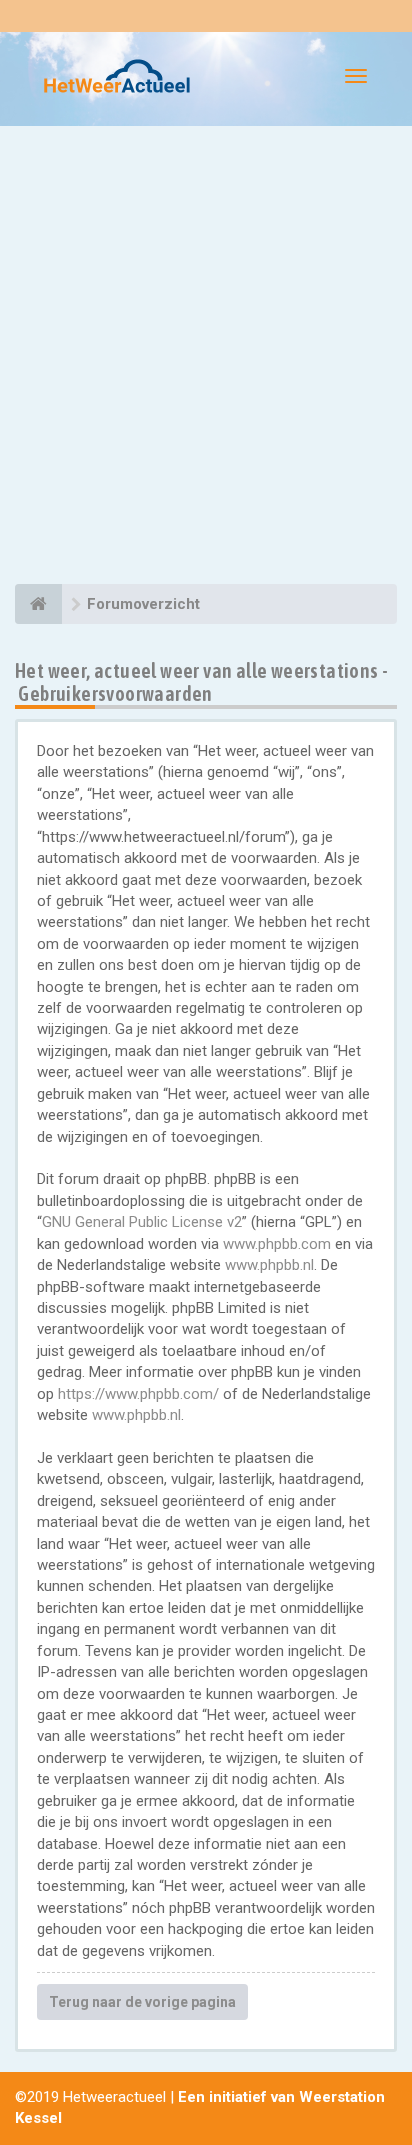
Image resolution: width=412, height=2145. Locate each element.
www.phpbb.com (277, 1244)
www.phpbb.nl (269, 1265)
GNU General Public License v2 (142, 1222)
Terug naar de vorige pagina (142, 2002)
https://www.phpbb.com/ (138, 1394)
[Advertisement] (206, 358)
